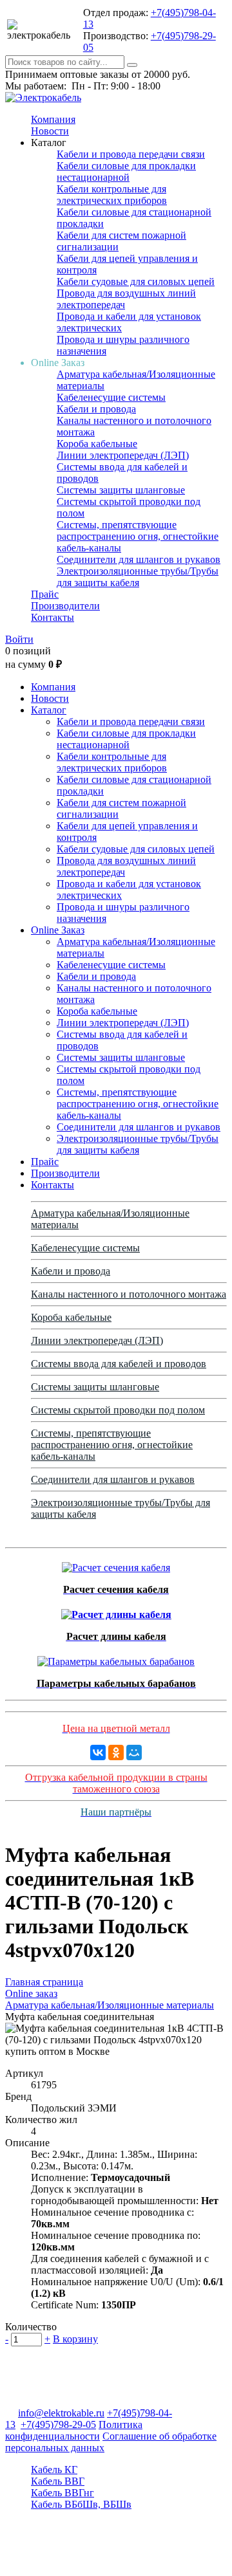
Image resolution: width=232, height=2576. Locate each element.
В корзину (75, 2339)
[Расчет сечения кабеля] (116, 1564)
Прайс (45, 594)
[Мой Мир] (134, 1753)
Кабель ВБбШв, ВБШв (81, 2504)
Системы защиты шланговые (121, 490)
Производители (65, 606)
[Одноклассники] (116, 1753)
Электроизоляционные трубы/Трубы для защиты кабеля (138, 577)
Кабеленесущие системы (111, 397)
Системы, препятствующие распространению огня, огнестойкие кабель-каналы (138, 536)
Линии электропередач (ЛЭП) (123, 455)
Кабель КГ (54, 2470)
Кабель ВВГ (58, 2481)
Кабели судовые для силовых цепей (136, 281)
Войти (19, 639)
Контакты (53, 617)
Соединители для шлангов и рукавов (139, 559)
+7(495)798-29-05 (58, 2424)
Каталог (49, 710)
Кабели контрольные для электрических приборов (112, 195)
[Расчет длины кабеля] (116, 1611)
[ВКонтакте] (98, 1753)
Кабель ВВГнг (63, 2493)
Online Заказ (58, 930)
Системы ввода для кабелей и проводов (119, 1364)
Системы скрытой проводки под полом (118, 1410)
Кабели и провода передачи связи (131, 154)
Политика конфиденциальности (74, 2430)
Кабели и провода (96, 409)
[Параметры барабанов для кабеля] (116, 1658)
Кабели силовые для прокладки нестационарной (126, 171)
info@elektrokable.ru (61, 2413)
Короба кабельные (97, 444)
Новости (50, 131)
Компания (53, 119)
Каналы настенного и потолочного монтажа (129, 1294)
